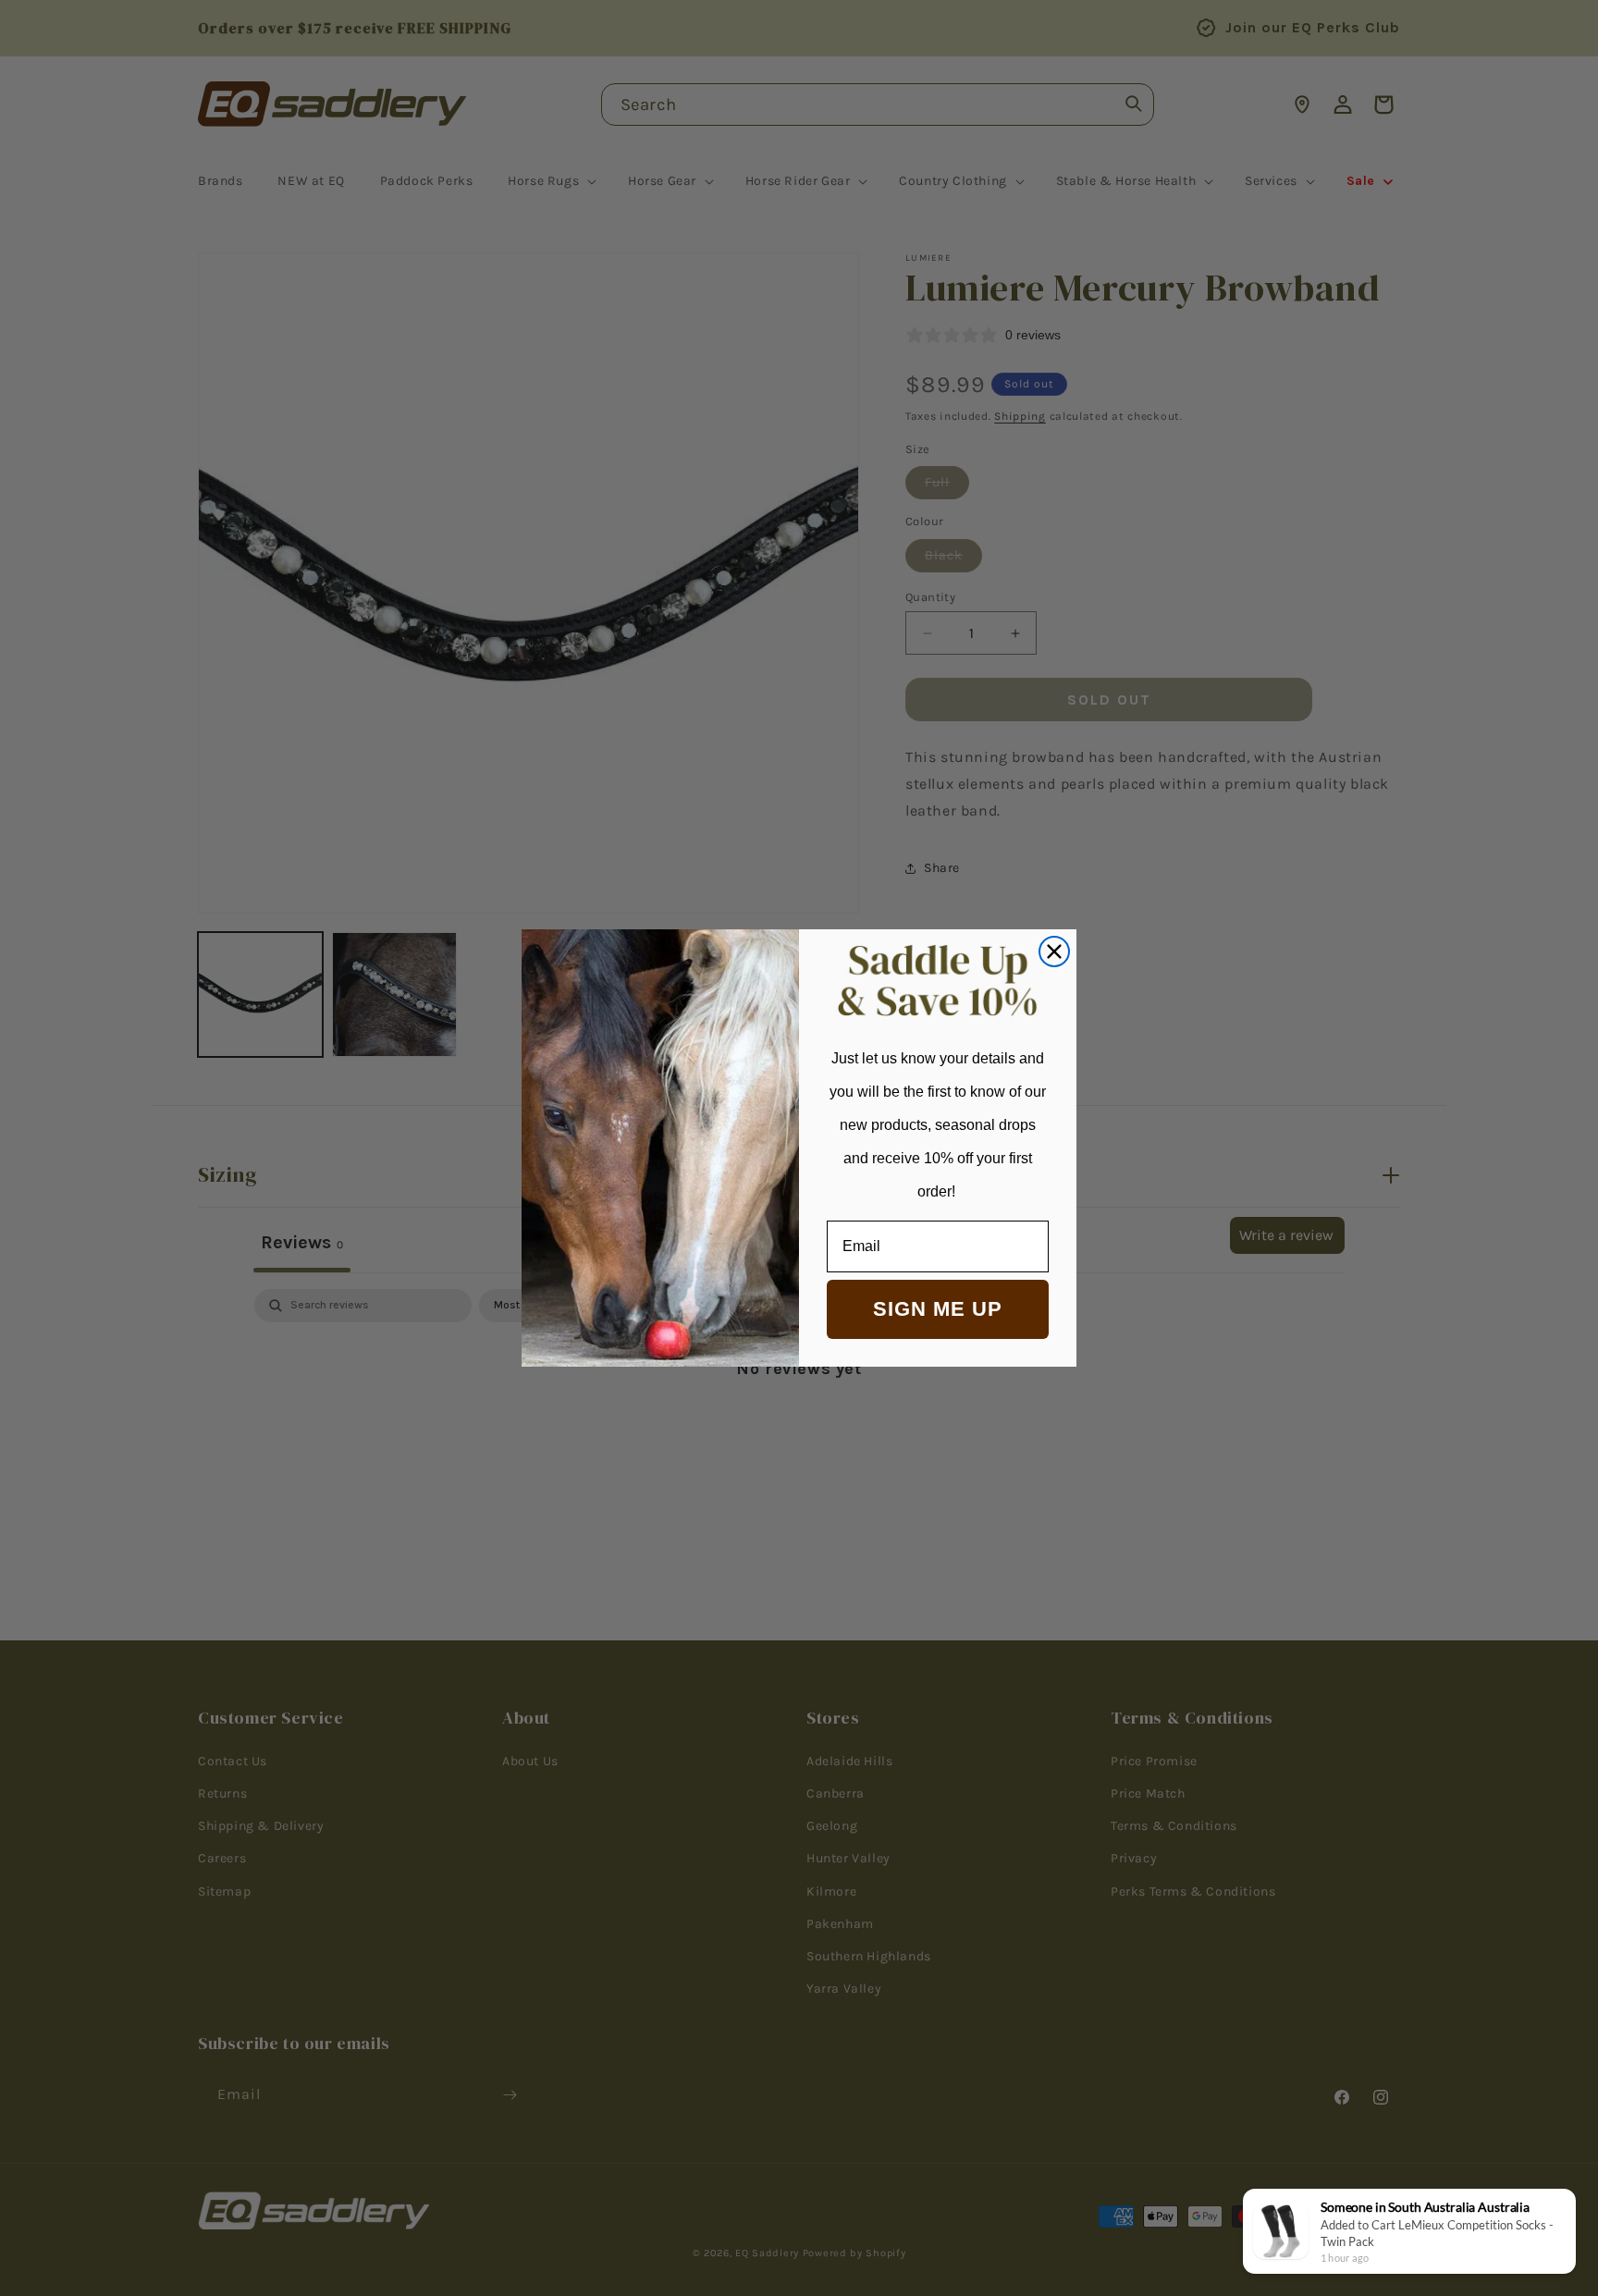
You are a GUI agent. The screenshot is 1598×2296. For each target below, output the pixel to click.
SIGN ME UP (938, 1309)
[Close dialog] (1054, 952)
